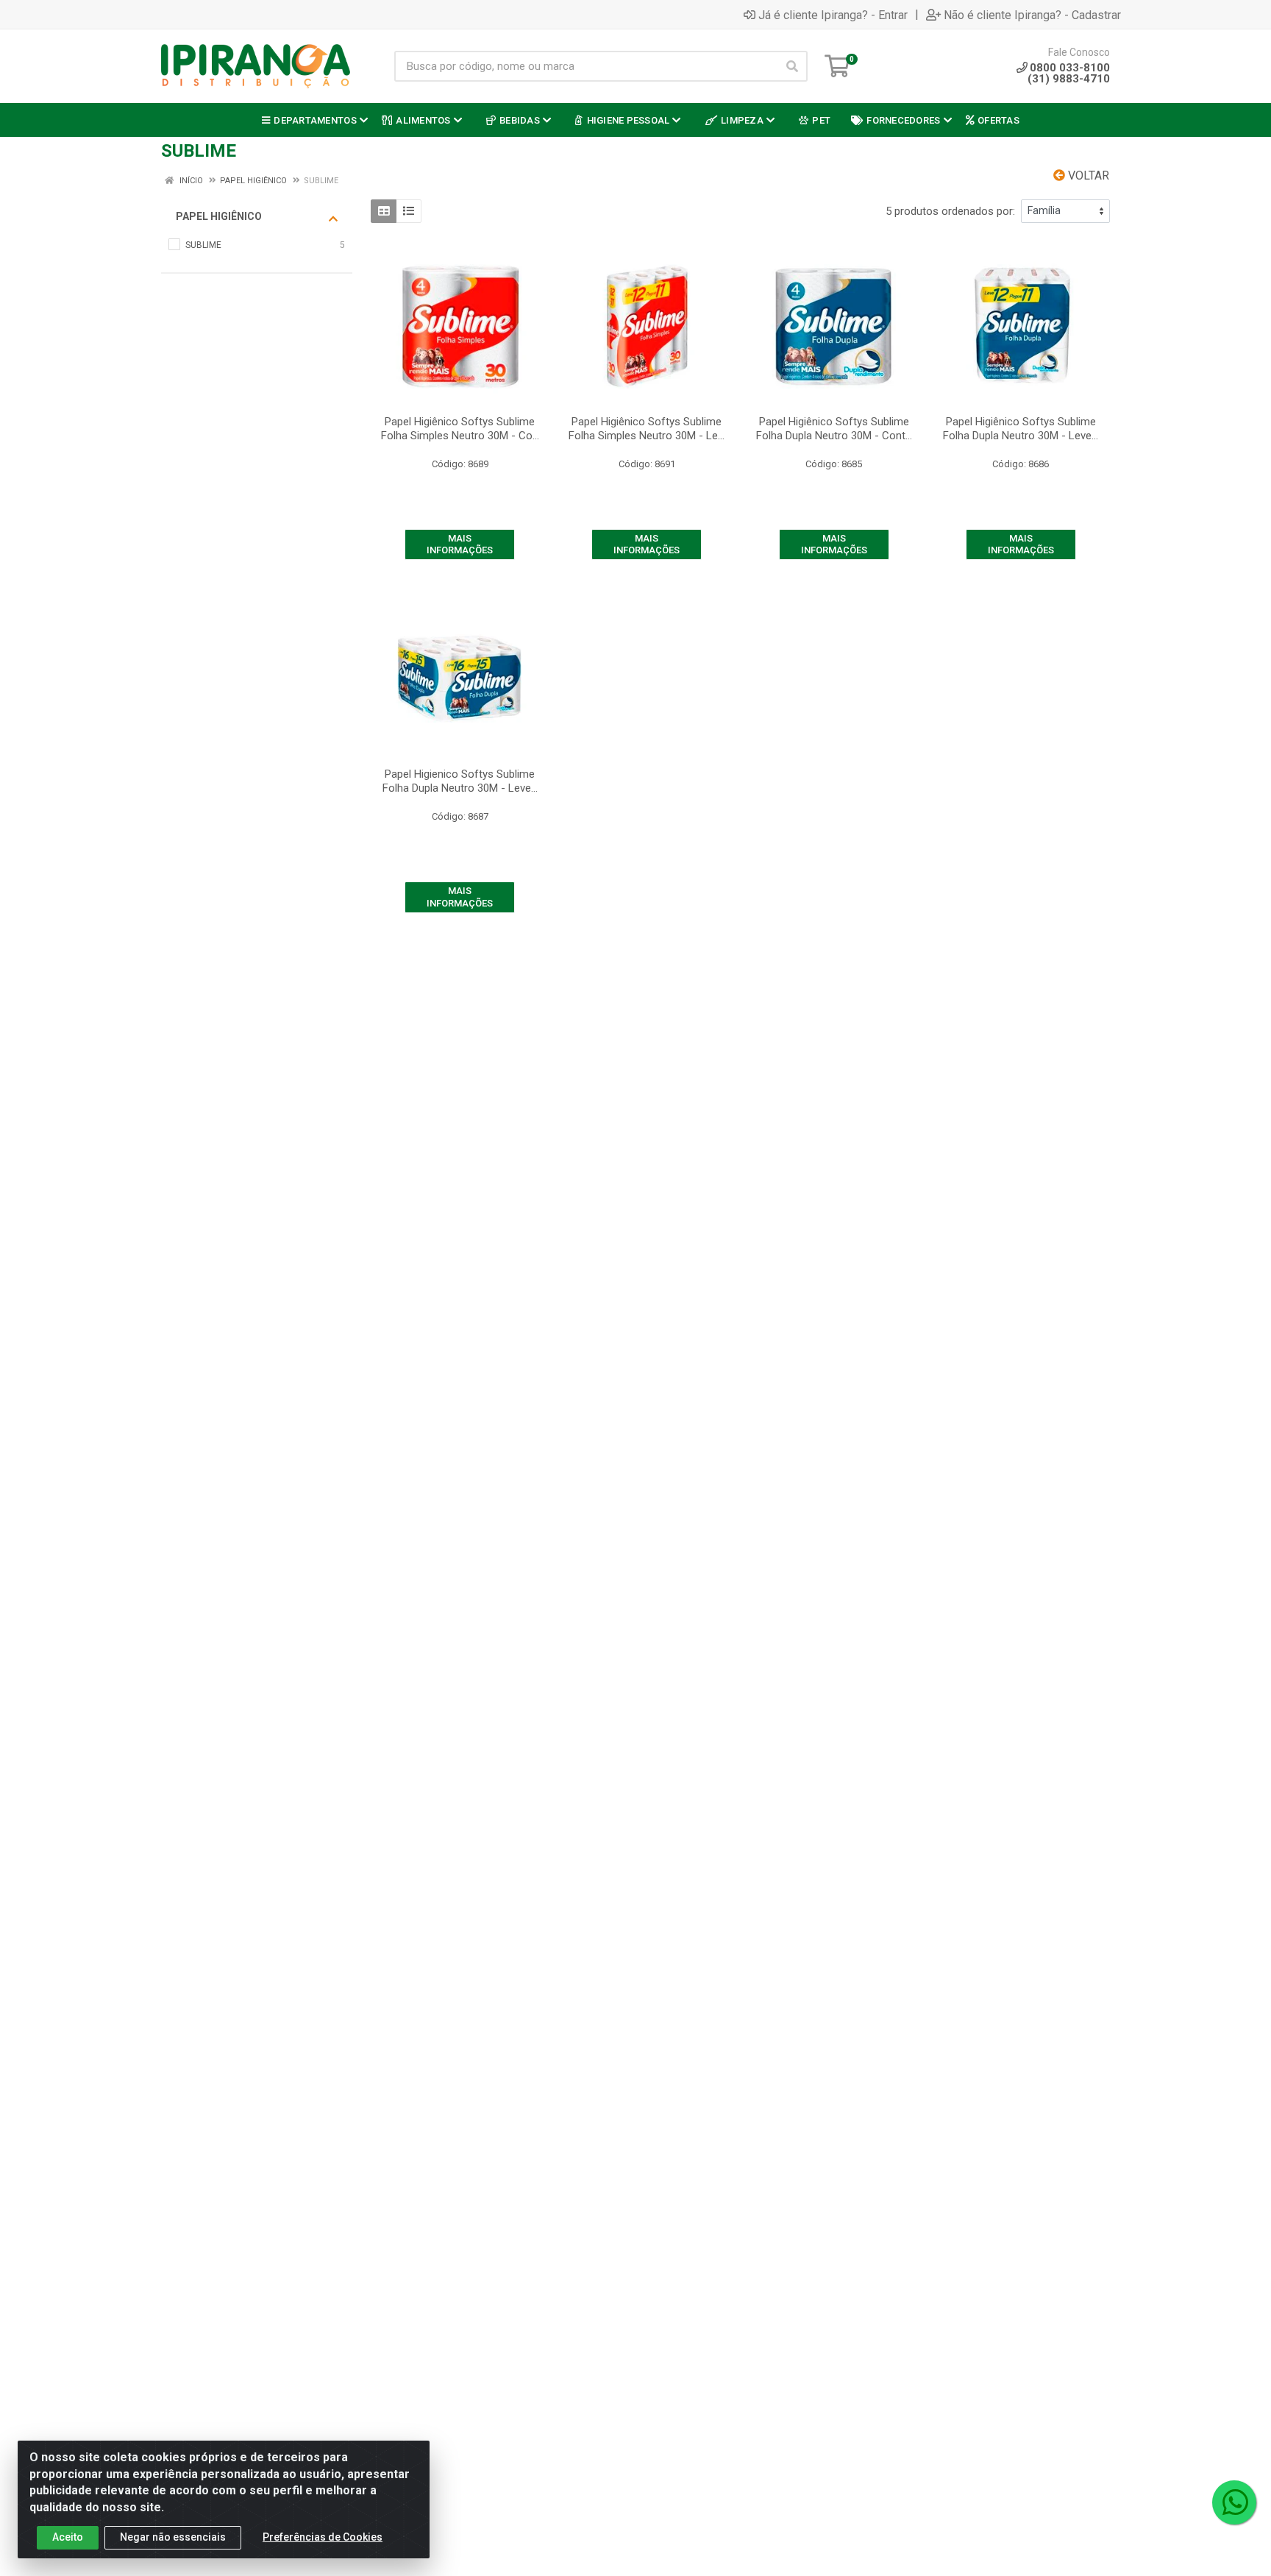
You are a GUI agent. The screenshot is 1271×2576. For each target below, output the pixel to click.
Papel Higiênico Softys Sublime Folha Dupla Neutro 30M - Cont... (834, 429)
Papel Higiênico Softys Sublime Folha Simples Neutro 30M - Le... (647, 429)
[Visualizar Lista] (409, 211)
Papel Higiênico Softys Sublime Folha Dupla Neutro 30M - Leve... (1021, 429)
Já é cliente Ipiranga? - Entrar (833, 15)
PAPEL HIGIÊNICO (219, 216)
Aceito (68, 2537)
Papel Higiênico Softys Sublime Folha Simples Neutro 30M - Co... (460, 429)
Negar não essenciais (173, 2537)
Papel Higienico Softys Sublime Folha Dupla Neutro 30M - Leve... (460, 781)
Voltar (1087, 175)
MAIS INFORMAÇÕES (460, 544)
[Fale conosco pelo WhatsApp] (1234, 2502)
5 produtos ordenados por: (950, 211)
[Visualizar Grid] (384, 211)
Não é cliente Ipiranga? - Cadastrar (1032, 15)
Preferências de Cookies (323, 2537)
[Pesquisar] (792, 66)
